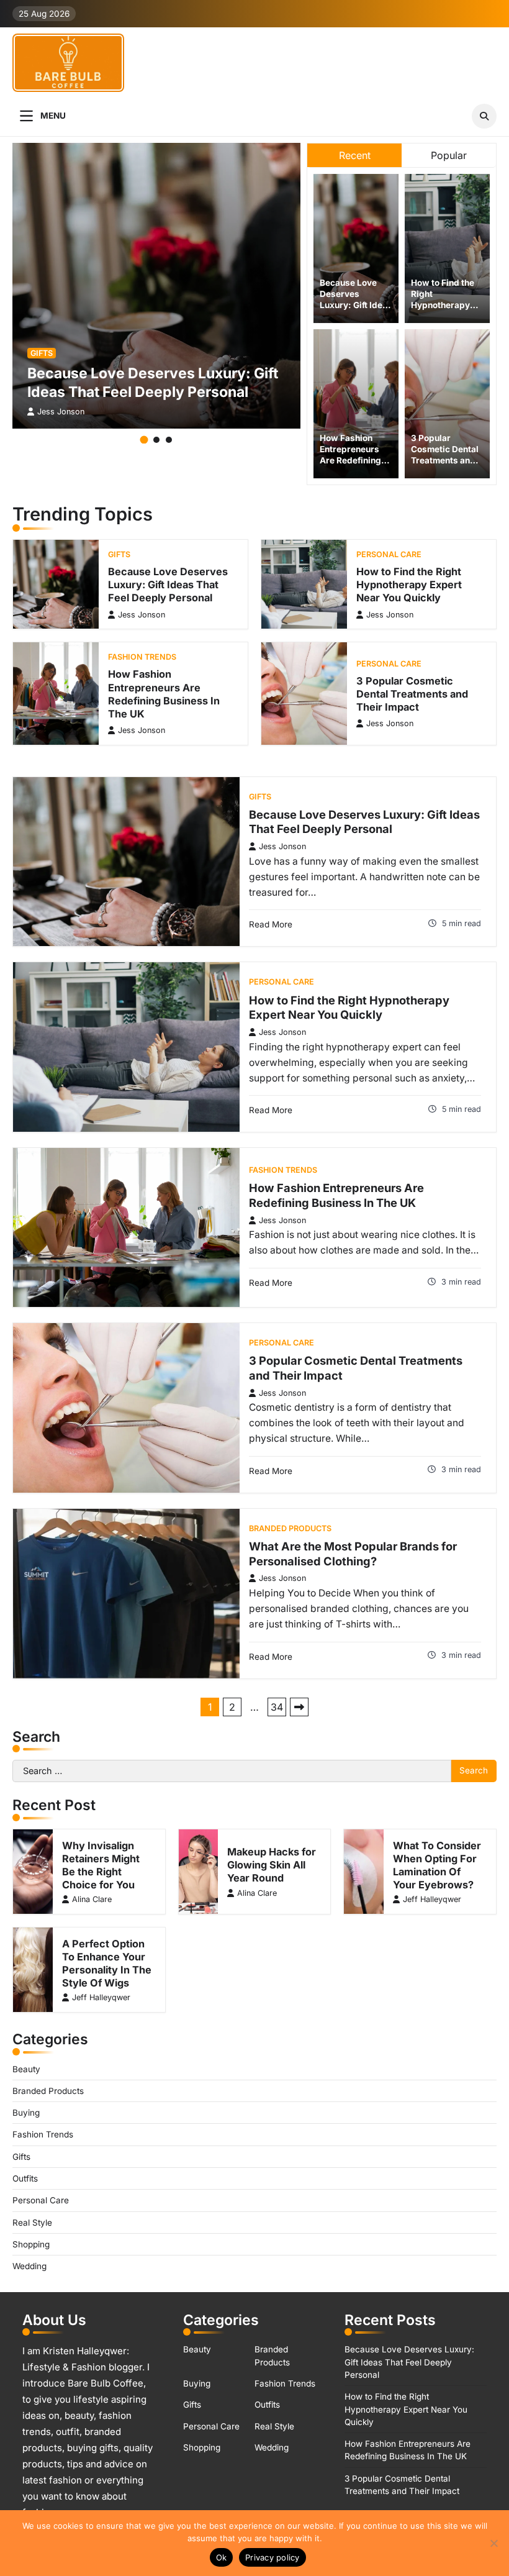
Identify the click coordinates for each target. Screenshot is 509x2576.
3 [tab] (169, 440)
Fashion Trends (142, 657)
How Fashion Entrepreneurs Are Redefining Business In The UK (352, 460)
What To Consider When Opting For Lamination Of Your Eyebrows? (437, 1865)
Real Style (32, 2223)
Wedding (29, 2266)
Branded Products (290, 1528)
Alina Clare (92, 1899)
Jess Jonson (61, 412)
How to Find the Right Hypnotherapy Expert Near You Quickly (444, 304)
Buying (26, 2113)
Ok (222, 2557)
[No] (493, 2543)
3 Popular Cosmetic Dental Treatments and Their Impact (412, 694)
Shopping (31, 2244)
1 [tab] (144, 440)
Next (299, 1707)
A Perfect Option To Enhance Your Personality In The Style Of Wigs (107, 1963)
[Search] (484, 116)
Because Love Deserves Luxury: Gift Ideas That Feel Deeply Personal (356, 304)
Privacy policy (273, 2557)
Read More (271, 924)
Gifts (42, 353)
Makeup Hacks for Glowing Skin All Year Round (272, 1865)
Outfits (25, 2178)
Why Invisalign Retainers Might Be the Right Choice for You (101, 1865)
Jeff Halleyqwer (432, 1899)
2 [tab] (156, 440)
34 (277, 1707)
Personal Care (389, 554)
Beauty (26, 2069)
